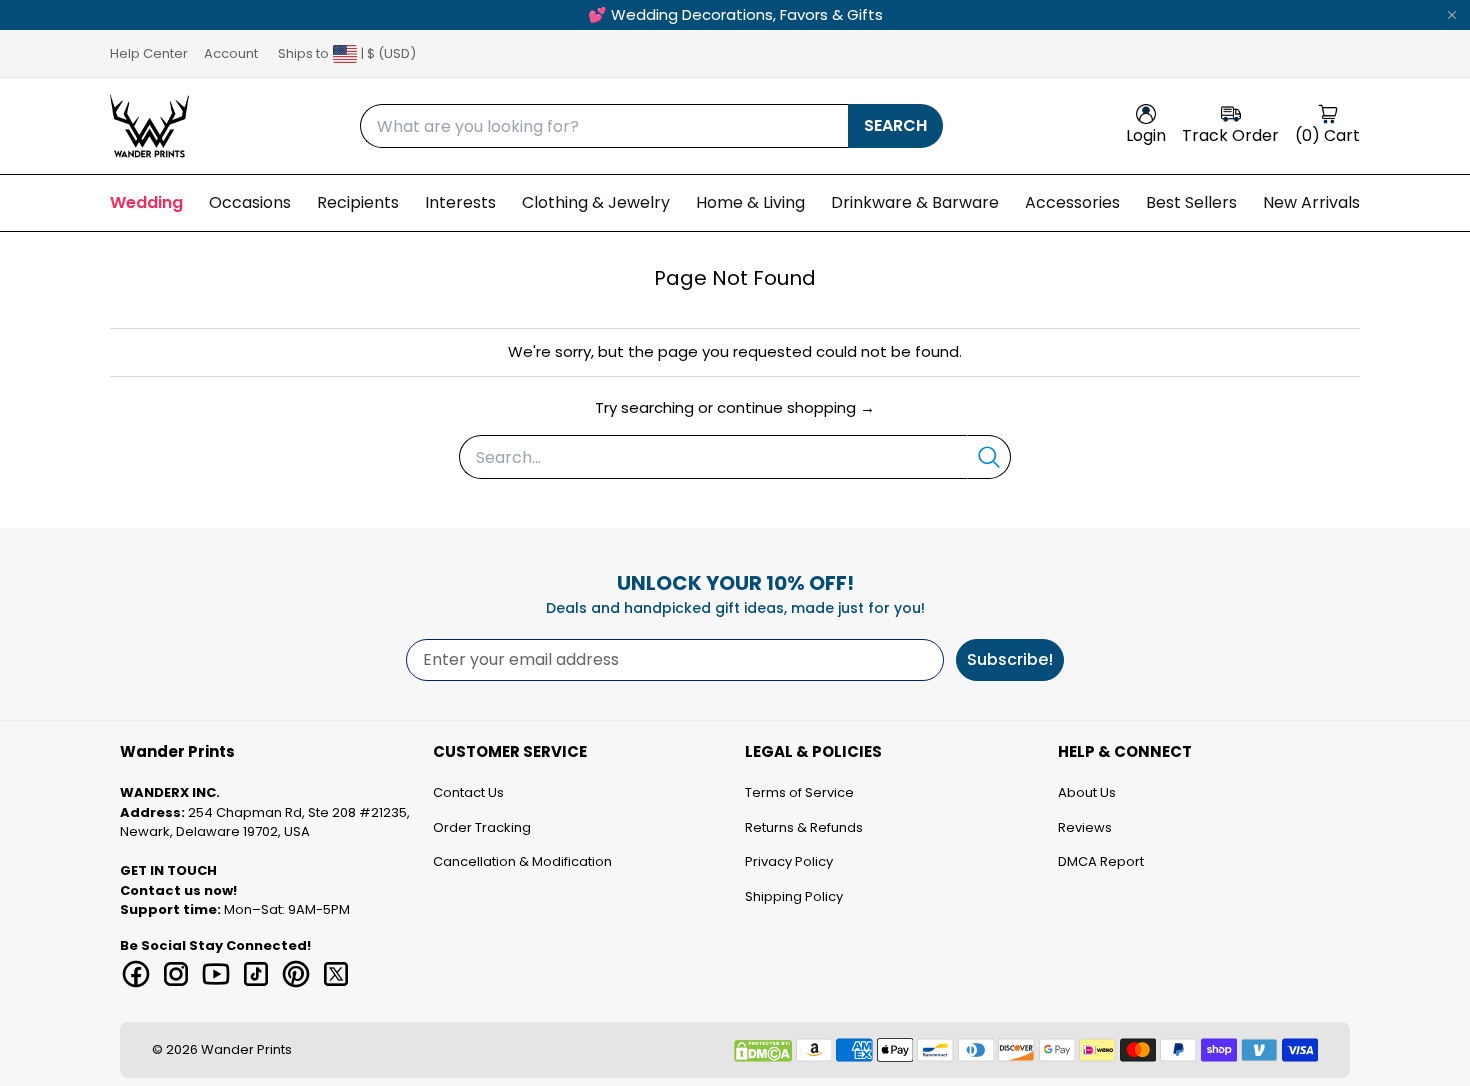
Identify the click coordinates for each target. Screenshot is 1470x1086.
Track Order (1230, 135)
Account (231, 53)
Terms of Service (799, 792)
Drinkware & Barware (915, 202)
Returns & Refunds (804, 827)
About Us (1087, 792)
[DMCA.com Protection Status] (763, 1051)
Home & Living (750, 202)
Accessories (1072, 202)
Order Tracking (482, 827)
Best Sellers (1191, 202)
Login (1146, 135)
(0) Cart (1327, 135)
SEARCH (895, 125)
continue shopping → (796, 407)
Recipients (358, 202)
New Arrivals (1311, 202)
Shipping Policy (794, 896)
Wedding (146, 202)
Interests (460, 202)
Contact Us (468, 792)
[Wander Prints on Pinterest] (296, 974)
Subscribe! (1010, 659)
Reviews (1085, 827)
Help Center (149, 53)
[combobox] (604, 126)
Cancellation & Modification (522, 861)
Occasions (250, 202)
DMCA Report (1101, 861)
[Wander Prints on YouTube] (216, 974)
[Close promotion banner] (1452, 15)
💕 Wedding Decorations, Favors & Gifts (735, 14)
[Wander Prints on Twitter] (336, 974)
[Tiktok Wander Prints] (256, 974)
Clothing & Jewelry (596, 202)
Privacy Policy (789, 861)
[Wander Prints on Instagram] (176, 974)
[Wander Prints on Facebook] (136, 974)
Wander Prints (246, 1049)
